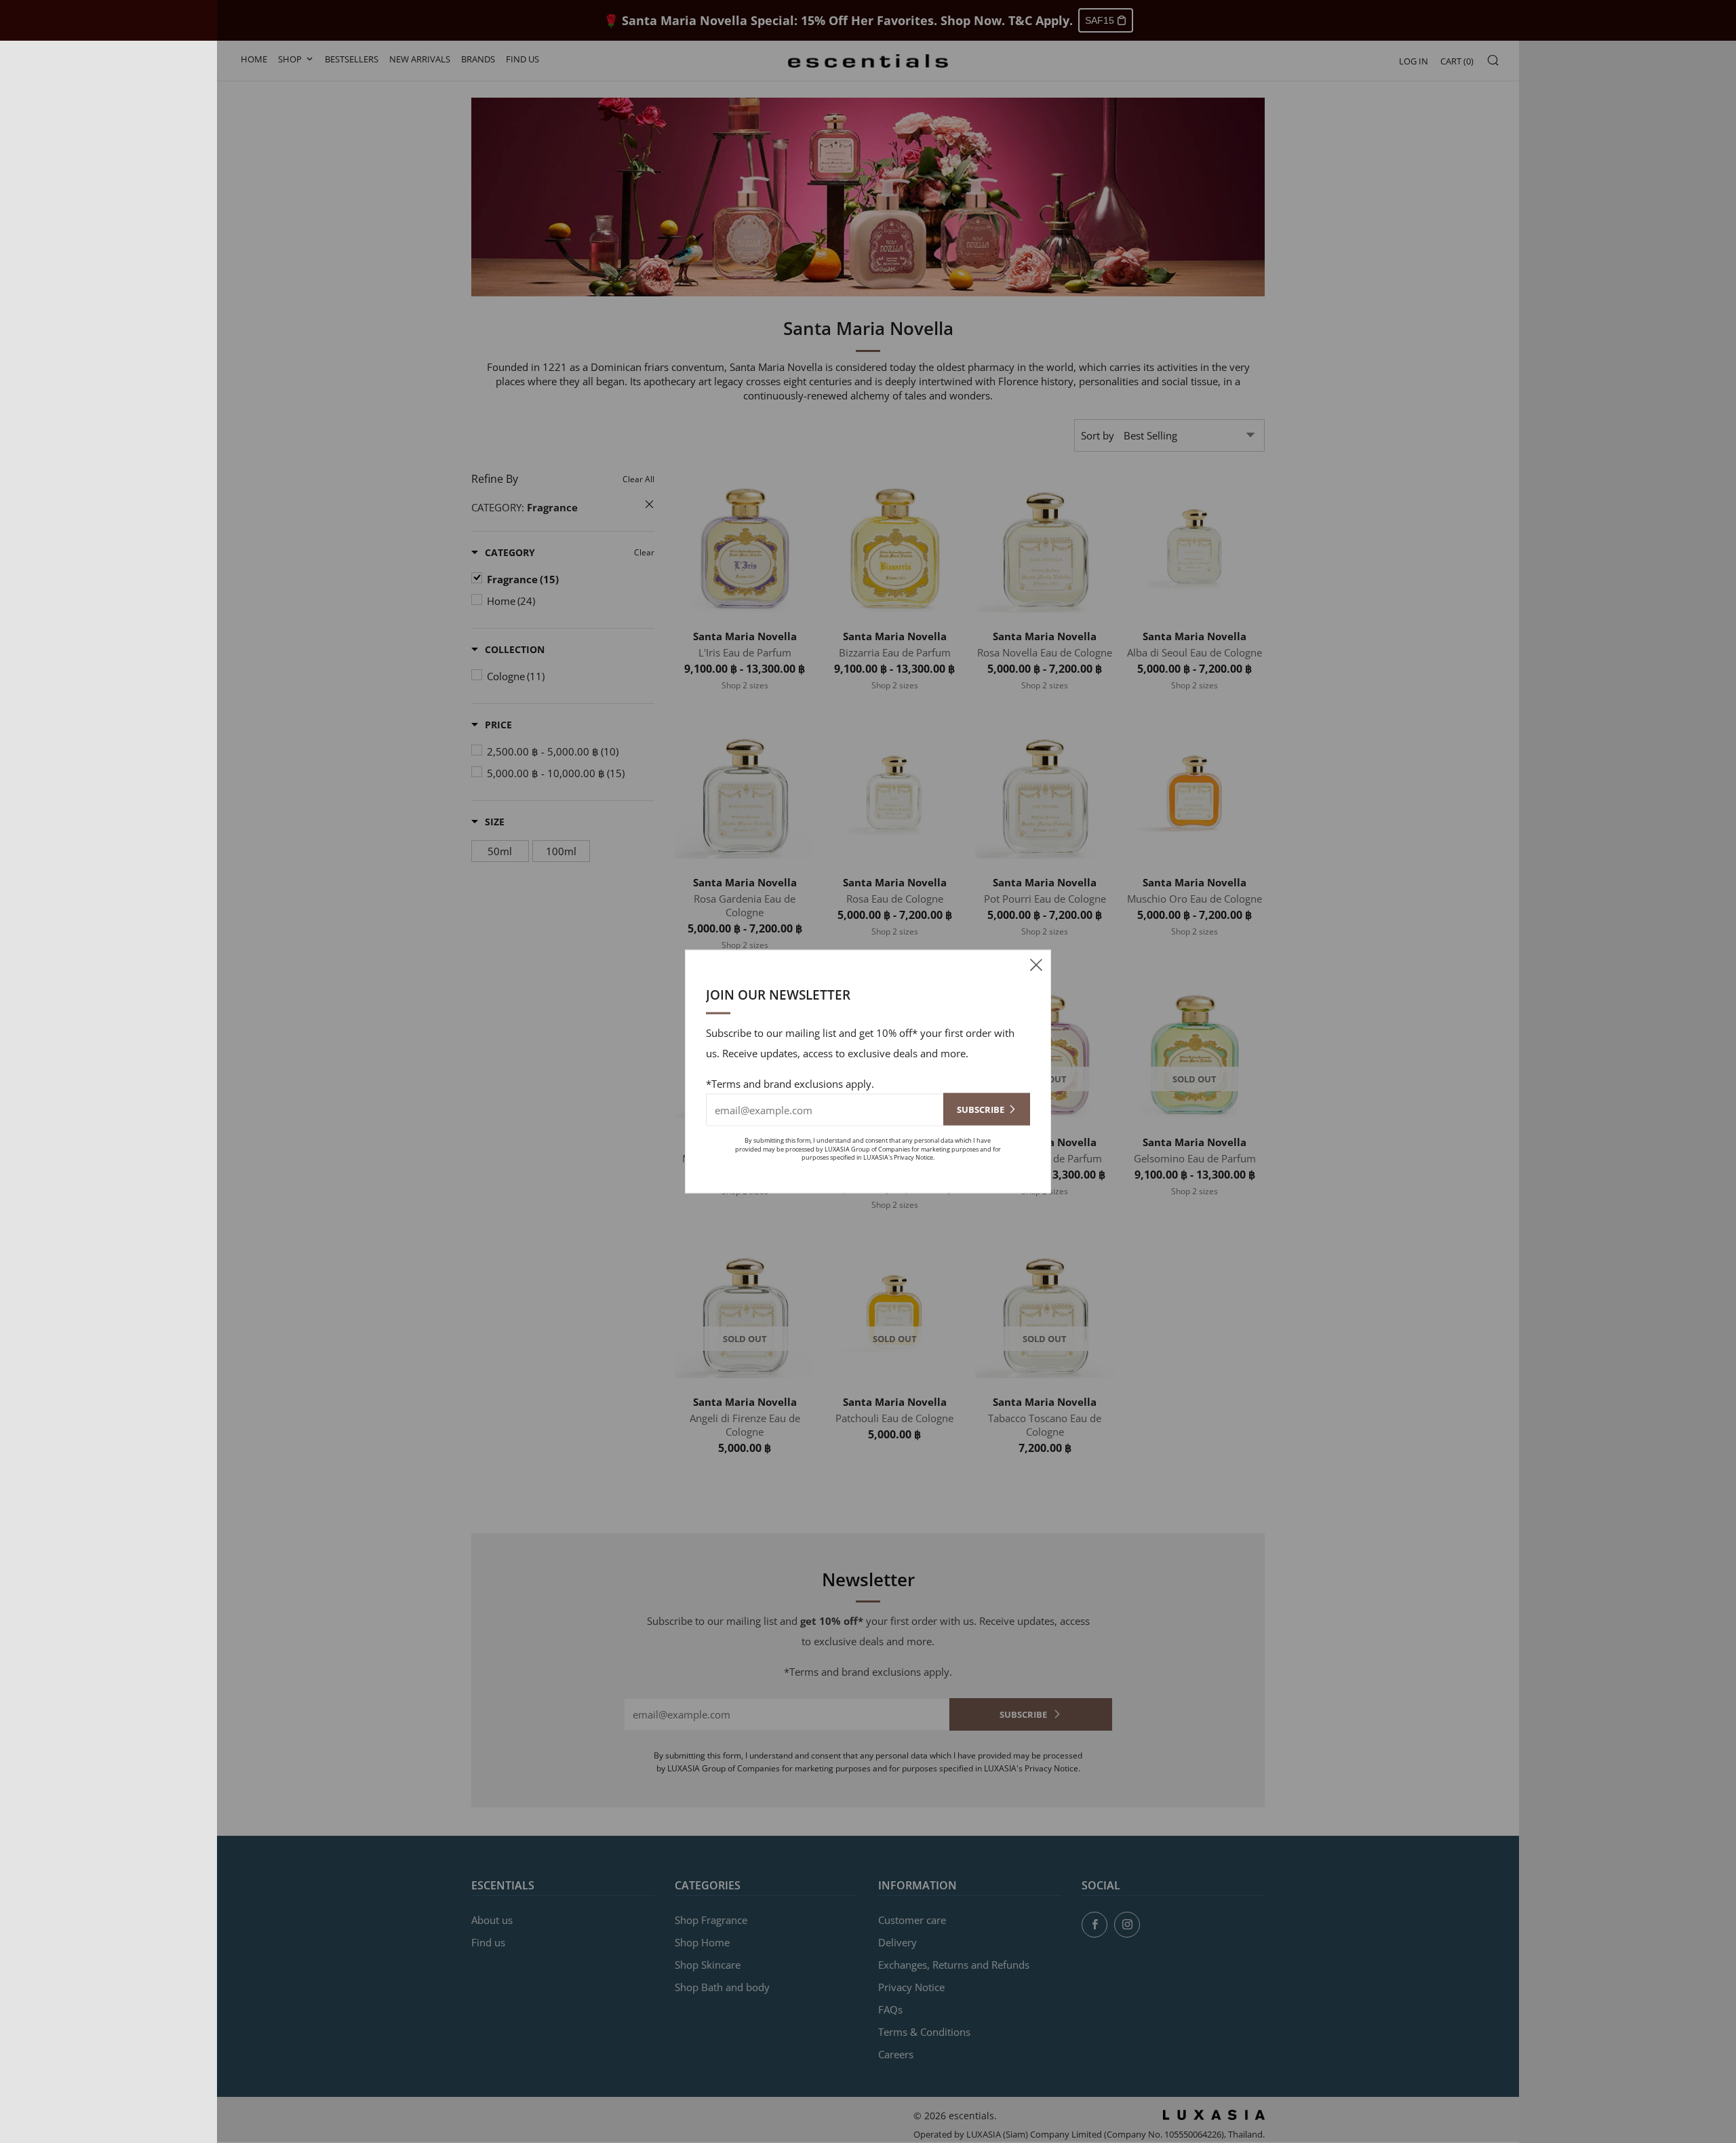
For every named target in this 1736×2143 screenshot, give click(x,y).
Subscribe (981, 1109)
